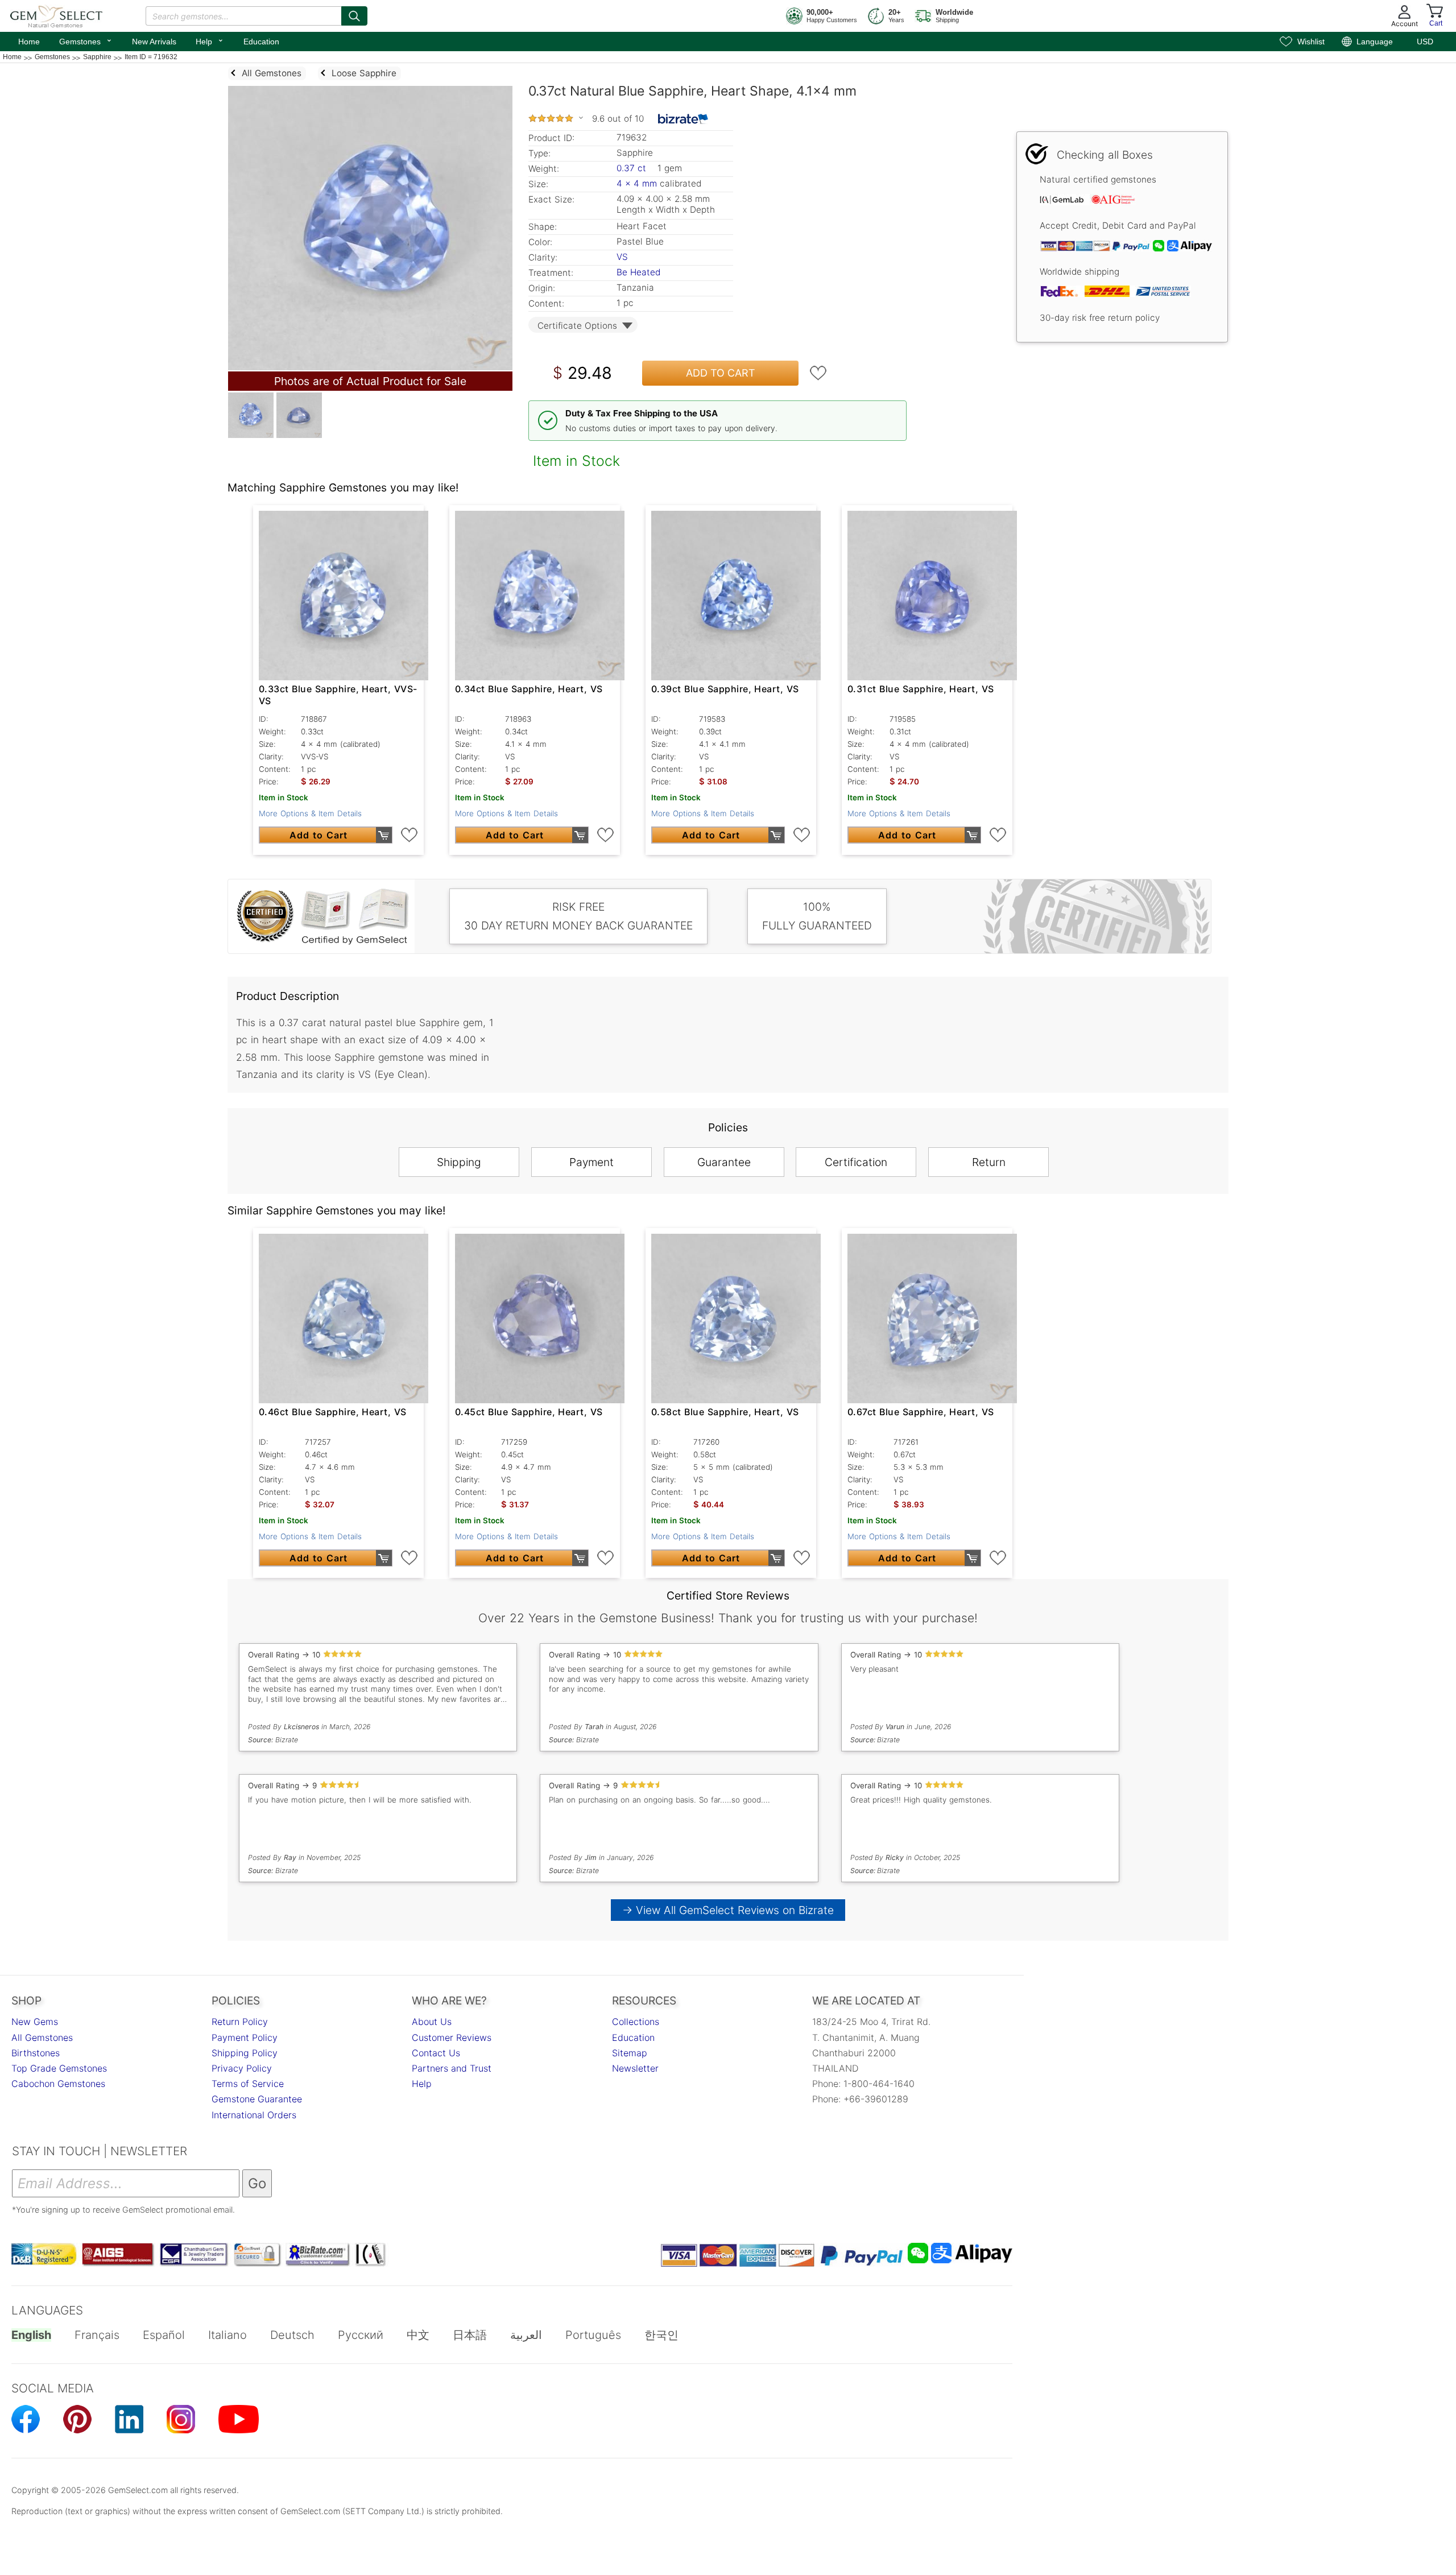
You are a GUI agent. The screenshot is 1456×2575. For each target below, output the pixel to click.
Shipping (459, 1162)
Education (261, 42)
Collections (636, 2022)
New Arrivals (154, 42)
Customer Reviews (452, 2037)
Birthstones (36, 2053)
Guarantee (724, 1162)
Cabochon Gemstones (58, 2084)
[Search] (354, 16)
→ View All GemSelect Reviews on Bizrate (728, 1910)
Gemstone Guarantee (257, 2099)
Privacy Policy (242, 2068)
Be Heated (638, 272)
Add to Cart (721, 373)
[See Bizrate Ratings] (683, 119)
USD (1425, 42)
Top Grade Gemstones (59, 2068)
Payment (591, 1162)
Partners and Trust (452, 2068)
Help (210, 40)
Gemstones (86, 40)
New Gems (35, 2022)
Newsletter (635, 2068)
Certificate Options (577, 326)
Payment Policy (245, 2037)
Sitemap (630, 2053)
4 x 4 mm (637, 183)
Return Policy (240, 2022)
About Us (432, 2022)
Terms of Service (248, 2084)
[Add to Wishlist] (818, 373)
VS (622, 257)
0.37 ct (633, 168)
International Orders (254, 2115)
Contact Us (436, 2053)
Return (989, 1162)
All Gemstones (42, 2037)
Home (29, 42)
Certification (856, 1162)
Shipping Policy (245, 2053)
